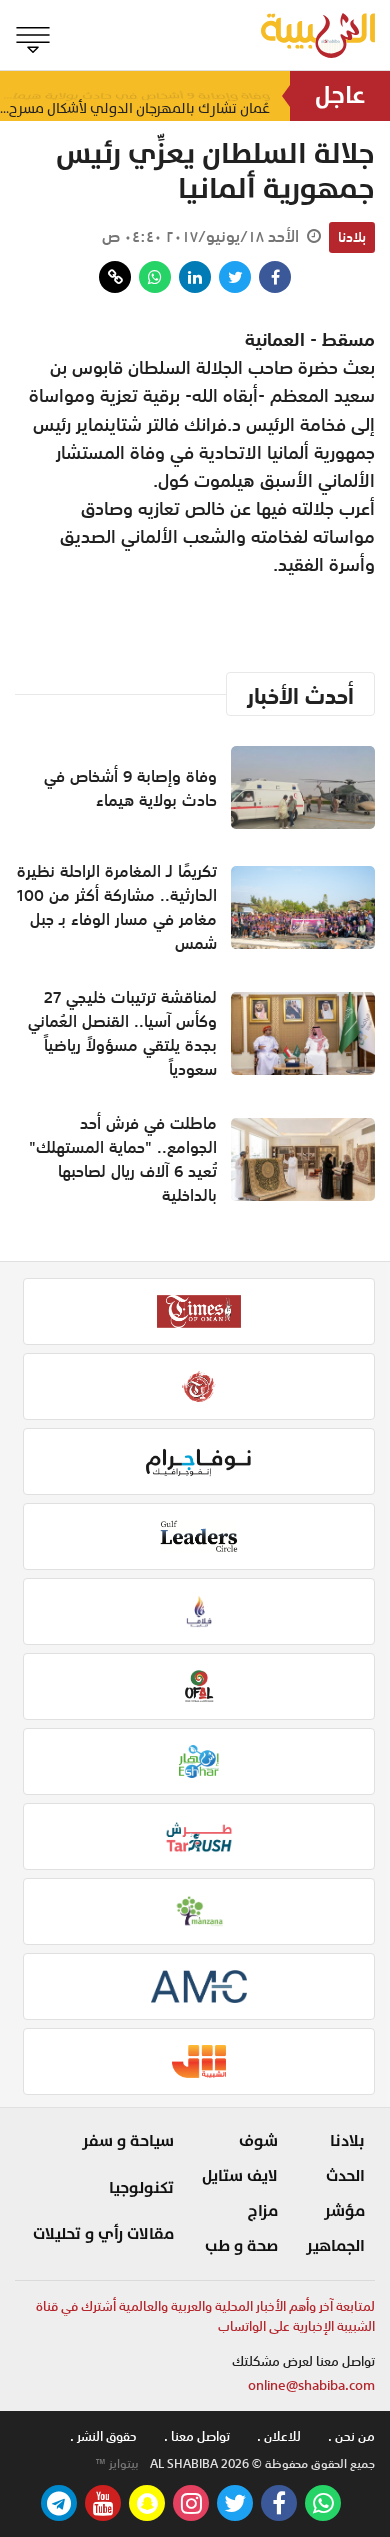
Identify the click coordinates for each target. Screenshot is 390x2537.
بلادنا (352, 237)
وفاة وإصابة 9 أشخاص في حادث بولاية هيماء (130, 788)
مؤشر (344, 2211)
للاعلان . (279, 2436)
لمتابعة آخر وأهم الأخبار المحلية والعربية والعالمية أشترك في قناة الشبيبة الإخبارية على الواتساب (205, 2316)
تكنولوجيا (141, 2188)
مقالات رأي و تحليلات (103, 2234)
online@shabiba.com (311, 2385)
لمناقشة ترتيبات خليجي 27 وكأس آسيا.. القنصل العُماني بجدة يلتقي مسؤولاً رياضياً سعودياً (122, 1033)
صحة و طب (241, 2246)
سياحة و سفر (128, 2141)
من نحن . (351, 2436)
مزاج (263, 2211)
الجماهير (335, 2246)
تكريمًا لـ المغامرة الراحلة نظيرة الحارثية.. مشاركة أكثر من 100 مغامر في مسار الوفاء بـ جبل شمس (117, 907)
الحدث (345, 2176)
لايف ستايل (240, 2176)
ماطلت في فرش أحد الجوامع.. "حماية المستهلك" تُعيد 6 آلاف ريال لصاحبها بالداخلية (123, 1159)
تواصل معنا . (197, 2436)
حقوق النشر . (103, 2436)
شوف (258, 2141)
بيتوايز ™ (117, 2464)
